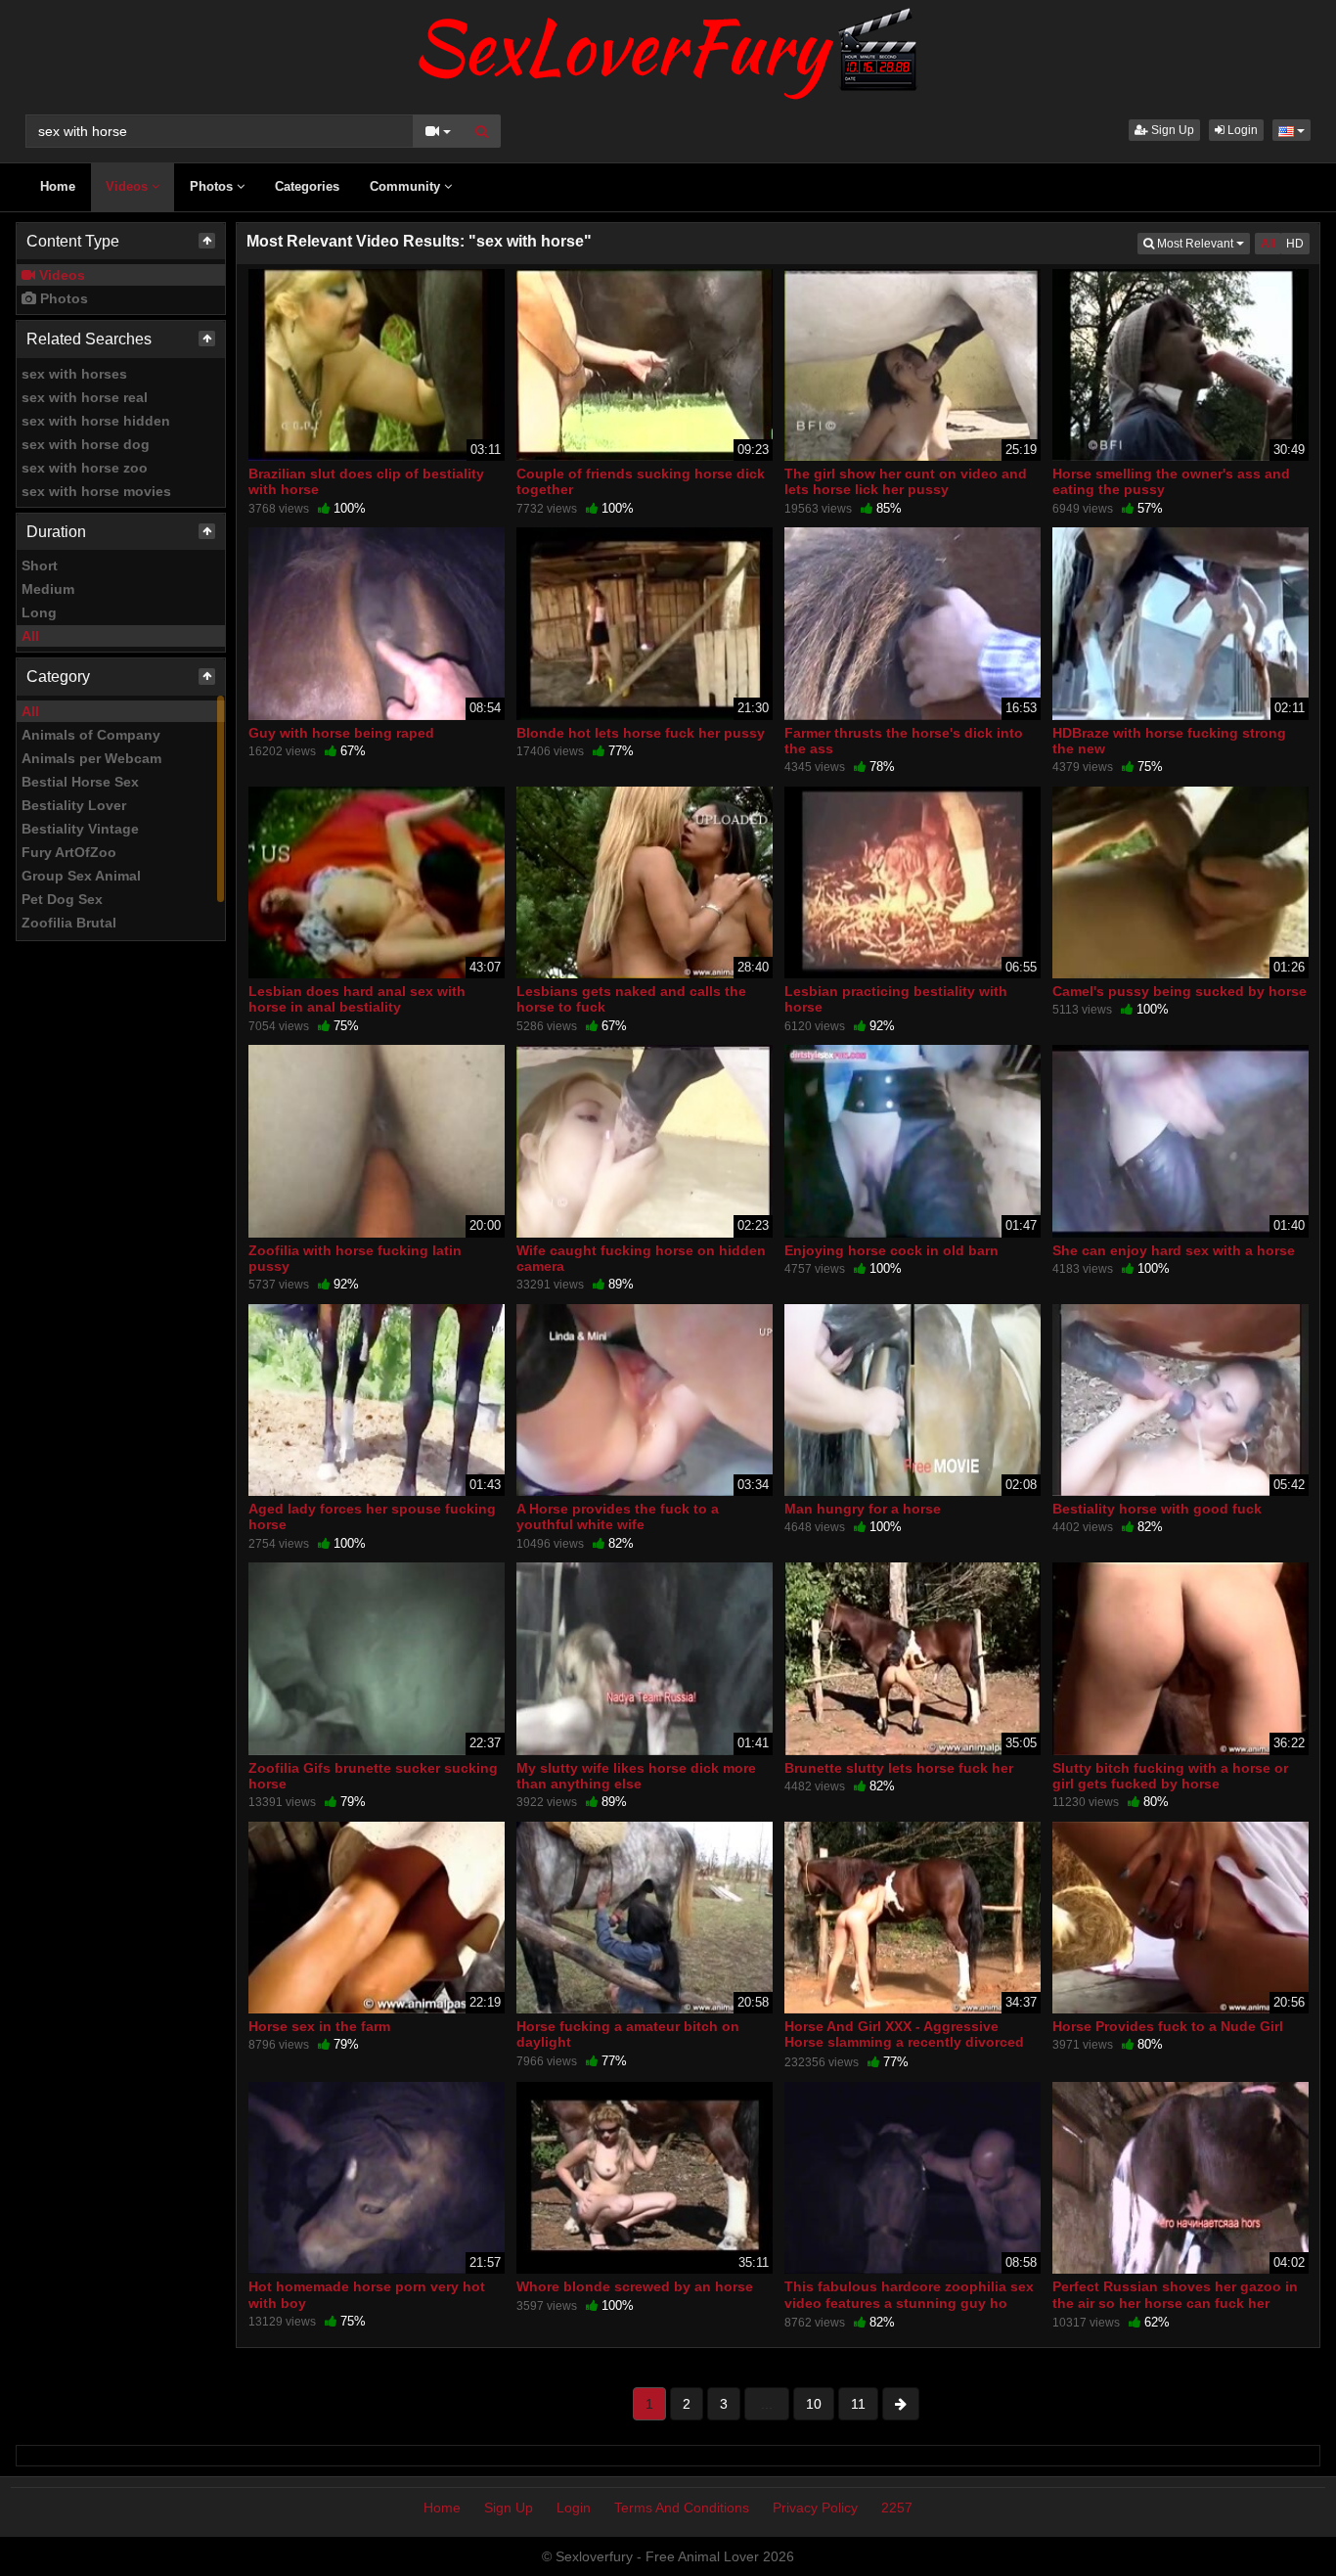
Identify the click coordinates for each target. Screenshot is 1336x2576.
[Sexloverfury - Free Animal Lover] (668, 49)
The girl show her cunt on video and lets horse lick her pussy (906, 481)
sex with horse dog (86, 444)
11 (858, 2404)
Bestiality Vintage (80, 829)
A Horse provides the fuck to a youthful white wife (618, 1516)
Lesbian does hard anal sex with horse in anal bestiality (357, 999)
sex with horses (74, 374)
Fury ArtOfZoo (69, 852)
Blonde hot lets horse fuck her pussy (641, 733)
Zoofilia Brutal (69, 923)
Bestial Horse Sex (80, 782)
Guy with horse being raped (341, 733)
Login (1241, 130)
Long (39, 612)
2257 (897, 2508)
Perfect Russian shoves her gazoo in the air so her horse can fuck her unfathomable (1175, 2302)
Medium (48, 589)
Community (407, 186)
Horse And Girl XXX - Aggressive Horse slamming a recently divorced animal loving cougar (904, 2042)
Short (40, 565)
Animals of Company (91, 735)
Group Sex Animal (81, 876)
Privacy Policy (815, 2508)
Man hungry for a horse (863, 1509)
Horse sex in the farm (319, 2026)
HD (1295, 244)
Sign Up (1171, 130)
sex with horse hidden (96, 421)
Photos (213, 186)
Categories (307, 186)
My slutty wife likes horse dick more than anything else (636, 1776)
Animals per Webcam (91, 758)
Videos (129, 186)
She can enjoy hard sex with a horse (1174, 1250)
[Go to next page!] (901, 2404)
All (30, 636)
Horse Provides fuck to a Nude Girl (1168, 2026)
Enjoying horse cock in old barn (891, 1250)
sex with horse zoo (85, 468)
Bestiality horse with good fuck (1157, 1509)
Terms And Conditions (682, 2508)
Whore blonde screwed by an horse (635, 2286)
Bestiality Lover (74, 805)
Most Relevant (1202, 243)
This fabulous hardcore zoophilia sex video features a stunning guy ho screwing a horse (909, 2302)
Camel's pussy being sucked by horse (1180, 991)
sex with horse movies (96, 491)
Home (58, 186)
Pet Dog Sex (62, 899)
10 (814, 2404)
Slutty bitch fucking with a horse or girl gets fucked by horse (1170, 1776)
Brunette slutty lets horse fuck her (899, 1768)
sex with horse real (85, 397)
